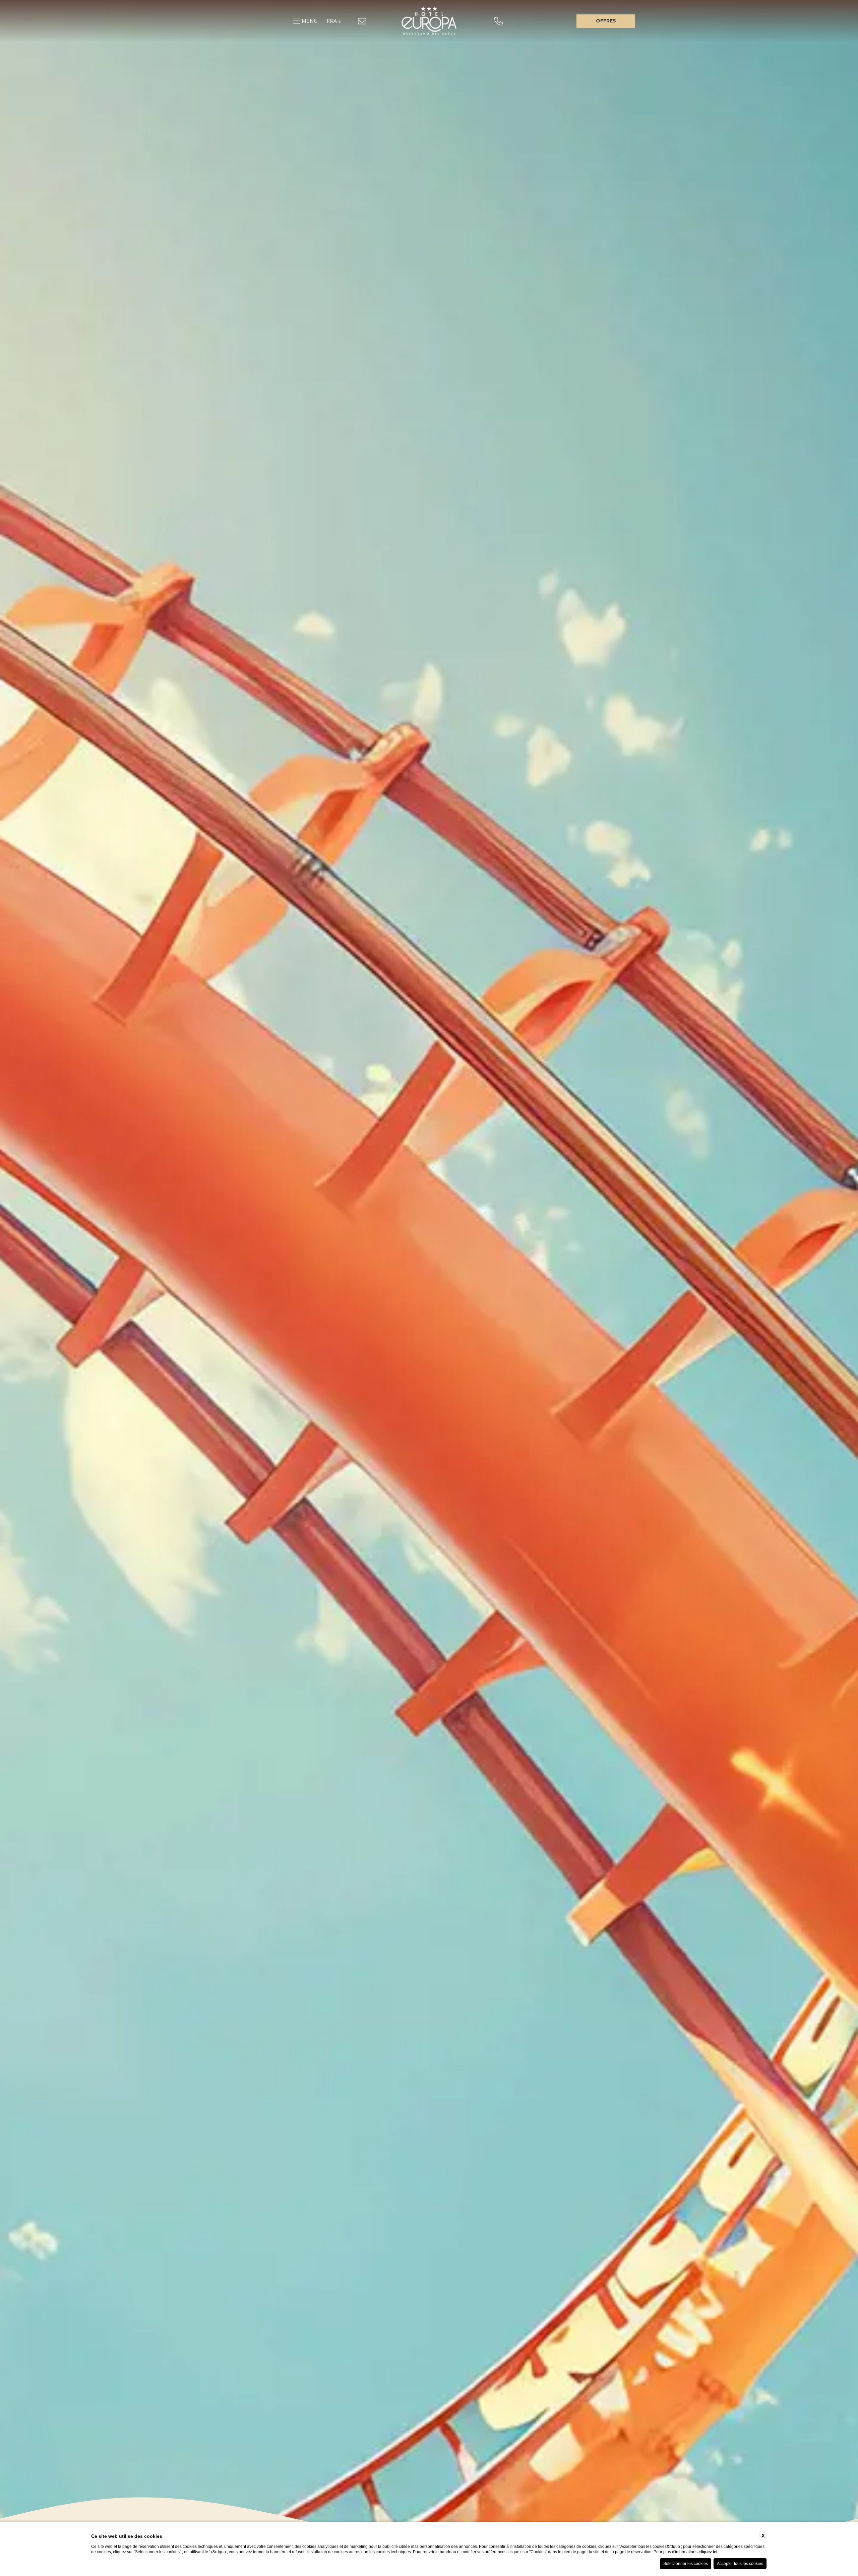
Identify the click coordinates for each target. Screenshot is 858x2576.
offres (606, 21)
